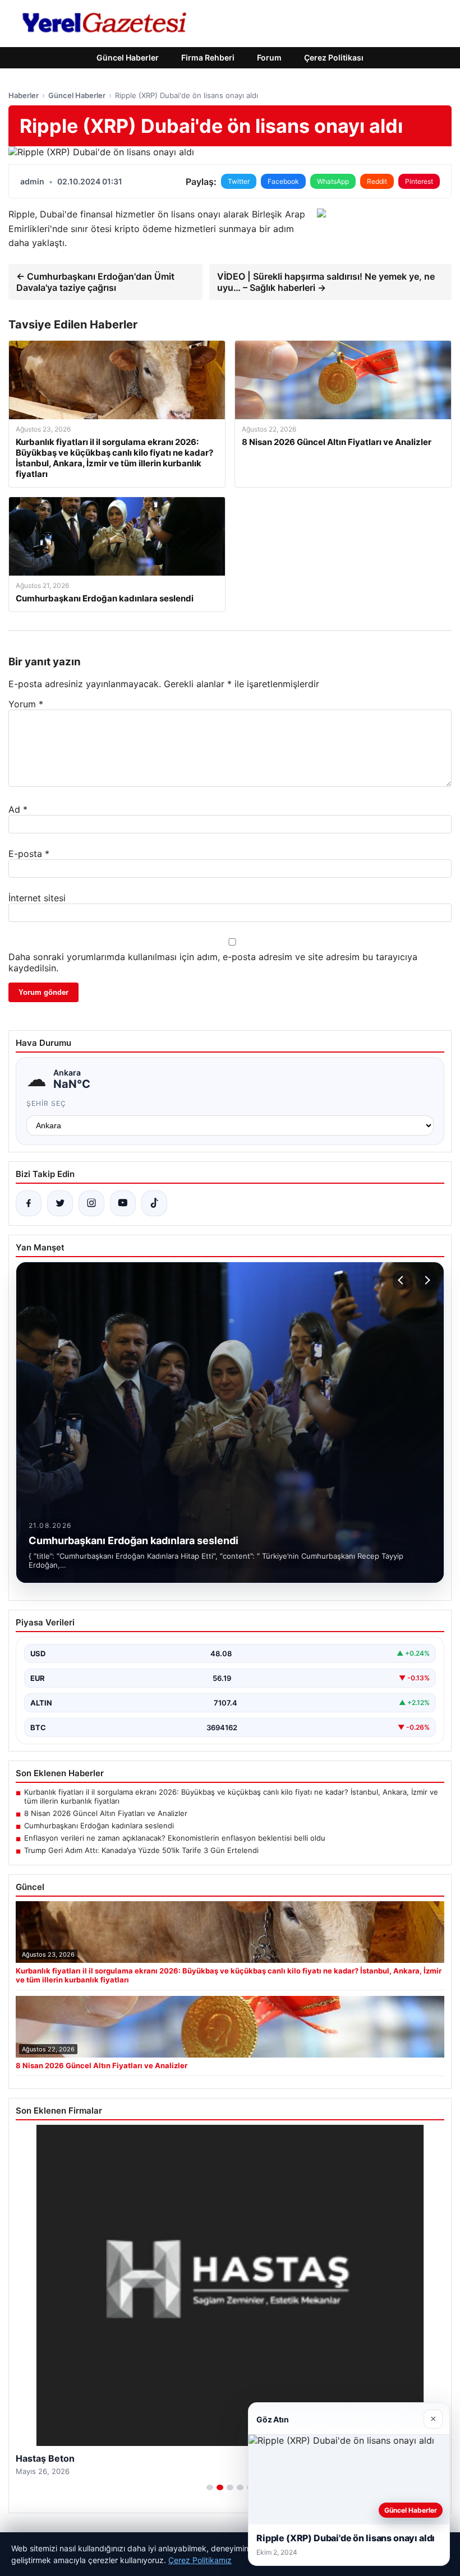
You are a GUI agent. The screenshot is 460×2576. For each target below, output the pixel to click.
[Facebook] (29, 1203)
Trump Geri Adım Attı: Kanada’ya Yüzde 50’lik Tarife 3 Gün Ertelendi (141, 1850)
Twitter (239, 181)
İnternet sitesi (37, 898)
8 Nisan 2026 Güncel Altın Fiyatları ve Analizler (106, 1813)
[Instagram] (91, 1203)
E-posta (29, 854)
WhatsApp (333, 181)
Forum (269, 57)
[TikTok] (154, 1203)
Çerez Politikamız (200, 2560)
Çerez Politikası (334, 57)
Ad (18, 809)
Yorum (26, 704)
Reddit (377, 181)
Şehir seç (46, 1103)
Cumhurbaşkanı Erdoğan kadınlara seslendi (99, 1826)
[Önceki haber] (402, 1280)
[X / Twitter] (60, 1203)
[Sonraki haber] (426, 1280)
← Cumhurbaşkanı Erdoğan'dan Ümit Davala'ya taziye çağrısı (95, 282)
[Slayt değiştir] (210, 2487)
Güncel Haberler (128, 57)
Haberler (24, 95)
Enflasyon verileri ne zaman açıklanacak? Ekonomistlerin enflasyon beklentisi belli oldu (175, 1838)
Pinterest (419, 181)
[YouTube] (123, 1203)
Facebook (283, 181)
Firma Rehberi (208, 57)
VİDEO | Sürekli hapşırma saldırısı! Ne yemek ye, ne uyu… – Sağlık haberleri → (326, 282)
